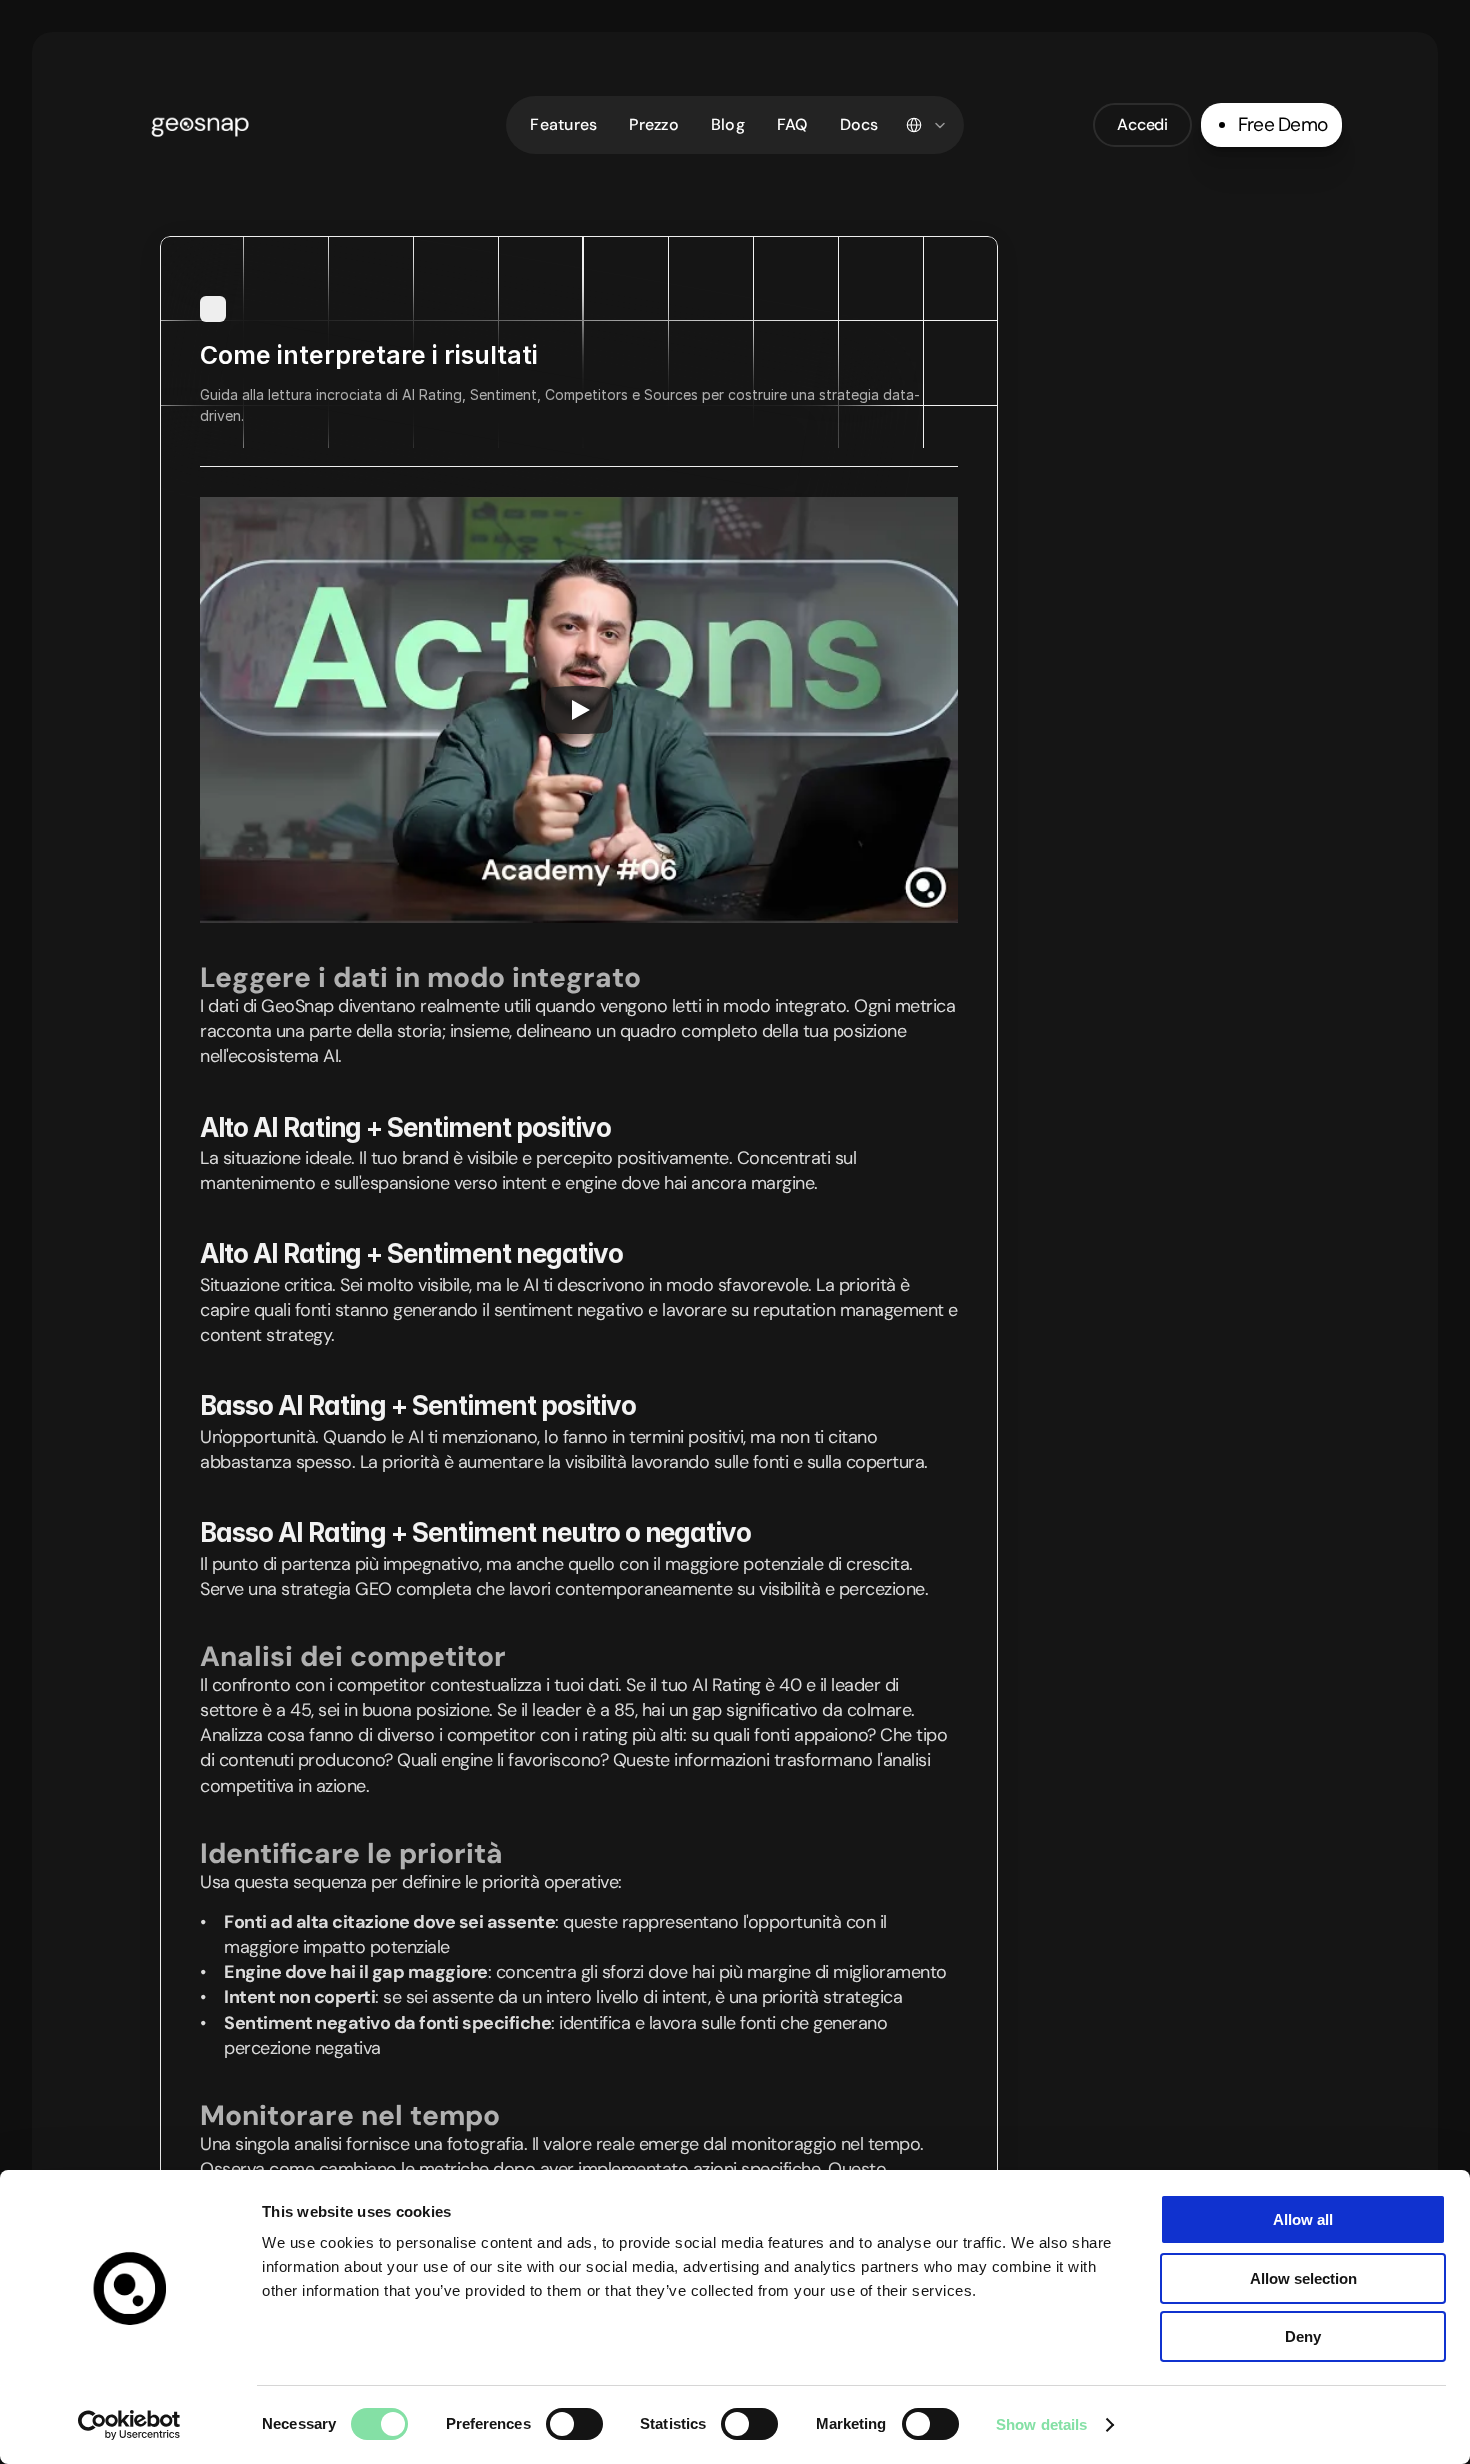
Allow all (1303, 2219)
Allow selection (1303, 2278)
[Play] (579, 710)
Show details (1041, 2424)
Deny (1303, 2336)
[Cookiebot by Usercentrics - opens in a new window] (129, 2425)
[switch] (574, 2424)
